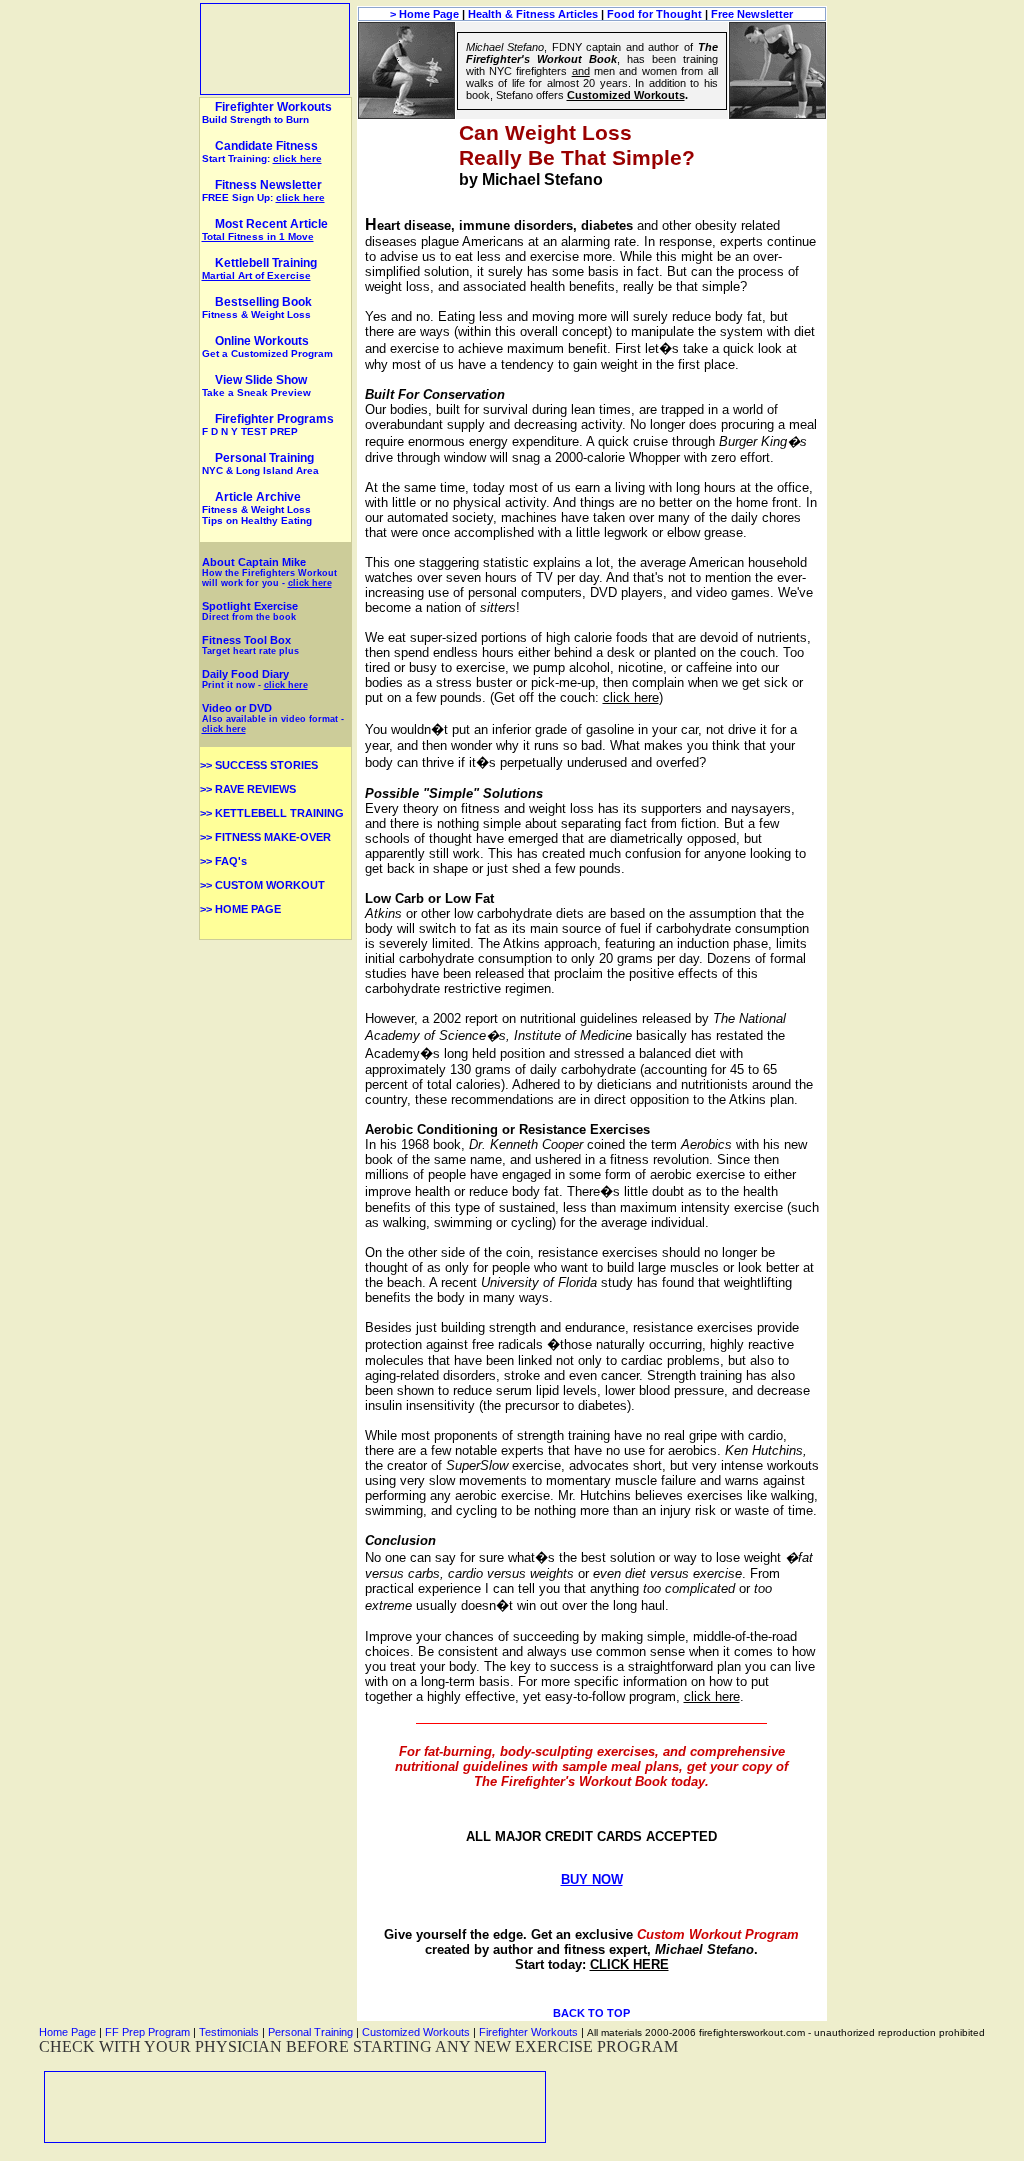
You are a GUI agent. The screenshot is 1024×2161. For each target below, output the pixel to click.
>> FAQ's (223, 861)
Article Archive (258, 497)
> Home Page (424, 14)
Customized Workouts (416, 2032)
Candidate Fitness (266, 146)
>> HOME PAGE (240, 909)
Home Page (67, 2032)
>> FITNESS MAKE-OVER (265, 837)
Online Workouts (267, 346)
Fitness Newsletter (268, 185)
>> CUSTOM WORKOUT (262, 885)
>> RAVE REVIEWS (248, 789)
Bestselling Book (257, 307)
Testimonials (229, 2032)
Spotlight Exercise (250, 611)
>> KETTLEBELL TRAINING (272, 813)
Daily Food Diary (245, 674)
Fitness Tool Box (250, 645)
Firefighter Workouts (267, 112)
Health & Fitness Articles (533, 14)
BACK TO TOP (591, 2013)
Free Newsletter (752, 14)
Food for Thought (654, 14)
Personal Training (260, 463)
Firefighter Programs (268, 424)
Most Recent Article (265, 229)
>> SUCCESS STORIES (259, 765)
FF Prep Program (147, 2032)
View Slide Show (256, 385)
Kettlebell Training (259, 268)
